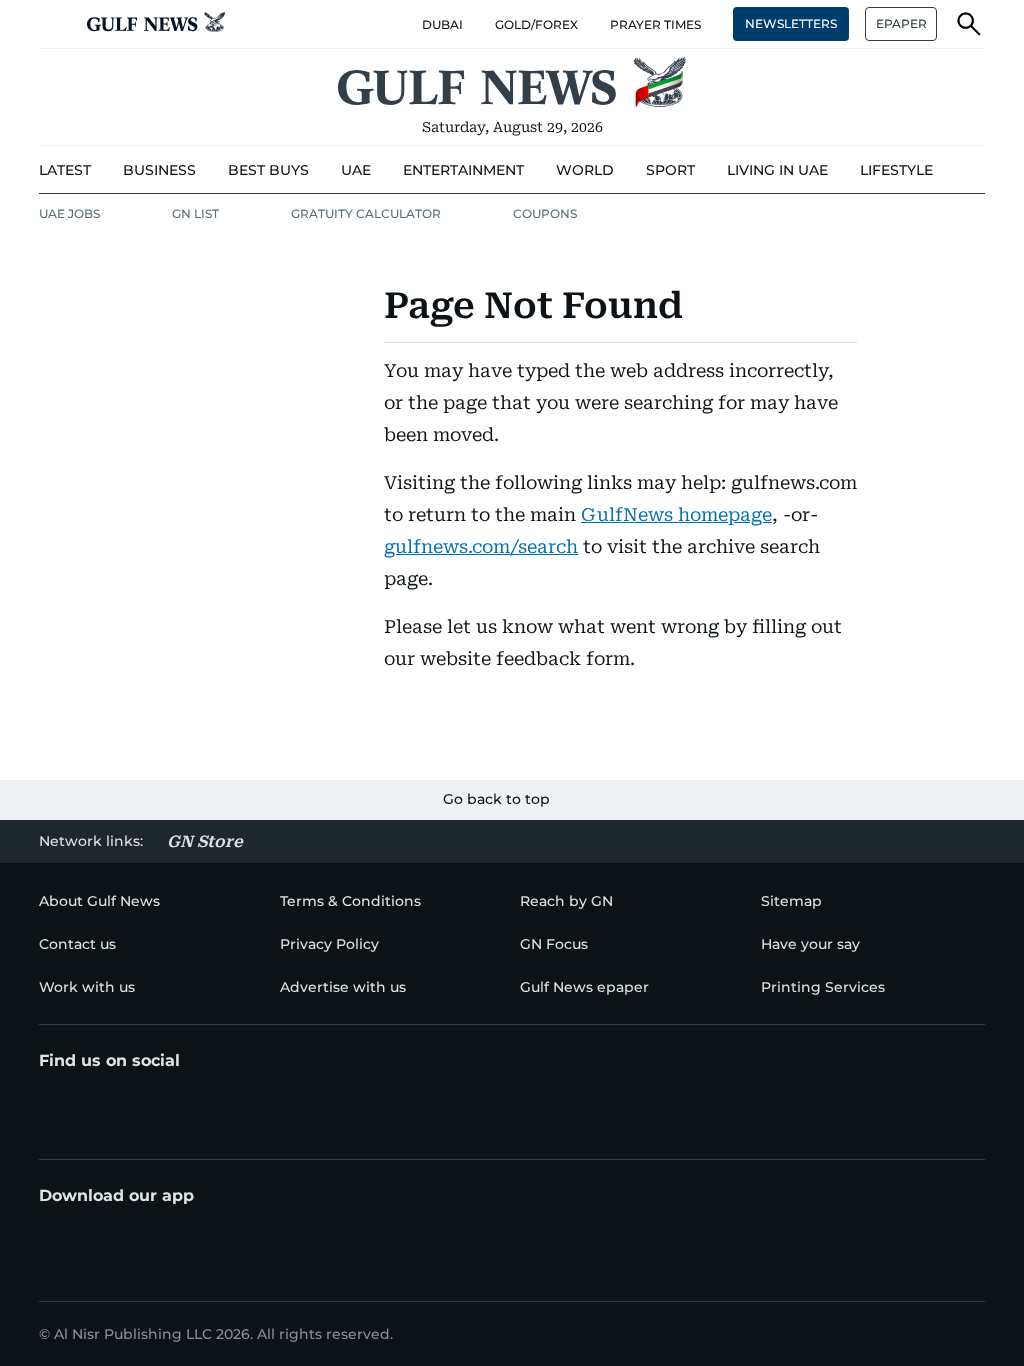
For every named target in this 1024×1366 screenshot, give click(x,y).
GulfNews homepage (676, 514)
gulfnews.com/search (481, 546)
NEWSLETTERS (791, 23)
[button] (55, 24)
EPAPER (901, 23)
